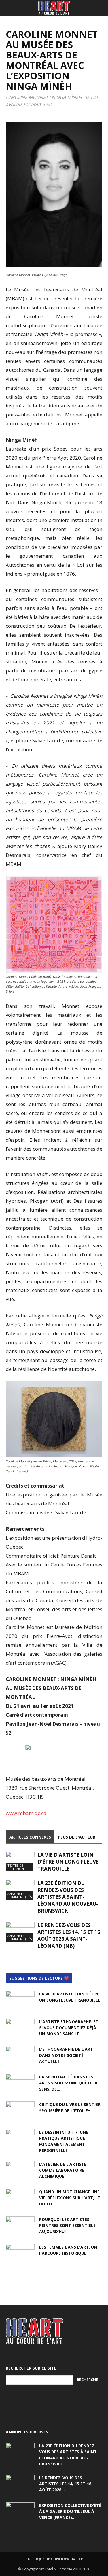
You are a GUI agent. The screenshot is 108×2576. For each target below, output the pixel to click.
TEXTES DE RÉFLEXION (16, 1867)
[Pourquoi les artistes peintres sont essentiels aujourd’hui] (20, 2226)
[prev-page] (9, 1961)
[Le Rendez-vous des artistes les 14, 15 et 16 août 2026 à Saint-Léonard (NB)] (20, 1932)
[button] (10, 8)
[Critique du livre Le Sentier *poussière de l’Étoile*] (20, 2112)
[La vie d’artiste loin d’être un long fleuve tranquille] (20, 1861)
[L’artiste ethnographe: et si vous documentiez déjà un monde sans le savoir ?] (20, 2029)
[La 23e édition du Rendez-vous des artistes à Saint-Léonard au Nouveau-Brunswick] (20, 1890)
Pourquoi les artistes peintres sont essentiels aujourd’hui (67, 2225)
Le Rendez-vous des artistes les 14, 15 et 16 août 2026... (65, 2484)
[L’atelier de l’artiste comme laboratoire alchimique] (20, 2171)
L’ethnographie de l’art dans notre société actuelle (66, 2055)
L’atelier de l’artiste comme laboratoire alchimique (63, 2170)
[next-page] (19, 1961)
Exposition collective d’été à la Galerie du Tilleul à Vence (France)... (70, 2511)
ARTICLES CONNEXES (30, 1837)
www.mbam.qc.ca (26, 1813)
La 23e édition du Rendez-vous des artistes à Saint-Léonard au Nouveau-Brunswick (68, 1897)
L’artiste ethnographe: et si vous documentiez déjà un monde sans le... (69, 2028)
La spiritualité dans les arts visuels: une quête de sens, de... (69, 2083)
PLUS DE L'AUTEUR (77, 1837)
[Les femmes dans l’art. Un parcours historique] (20, 2254)
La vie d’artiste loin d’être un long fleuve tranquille (68, 1862)
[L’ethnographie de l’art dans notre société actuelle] (20, 2056)
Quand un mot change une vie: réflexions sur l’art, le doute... (70, 2198)
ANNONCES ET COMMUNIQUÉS (20, 1895)
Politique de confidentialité (54, 2559)
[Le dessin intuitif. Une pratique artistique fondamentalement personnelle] (20, 2139)
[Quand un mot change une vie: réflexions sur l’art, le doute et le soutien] (20, 2199)
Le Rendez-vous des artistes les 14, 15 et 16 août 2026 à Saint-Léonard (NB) (69, 1935)
